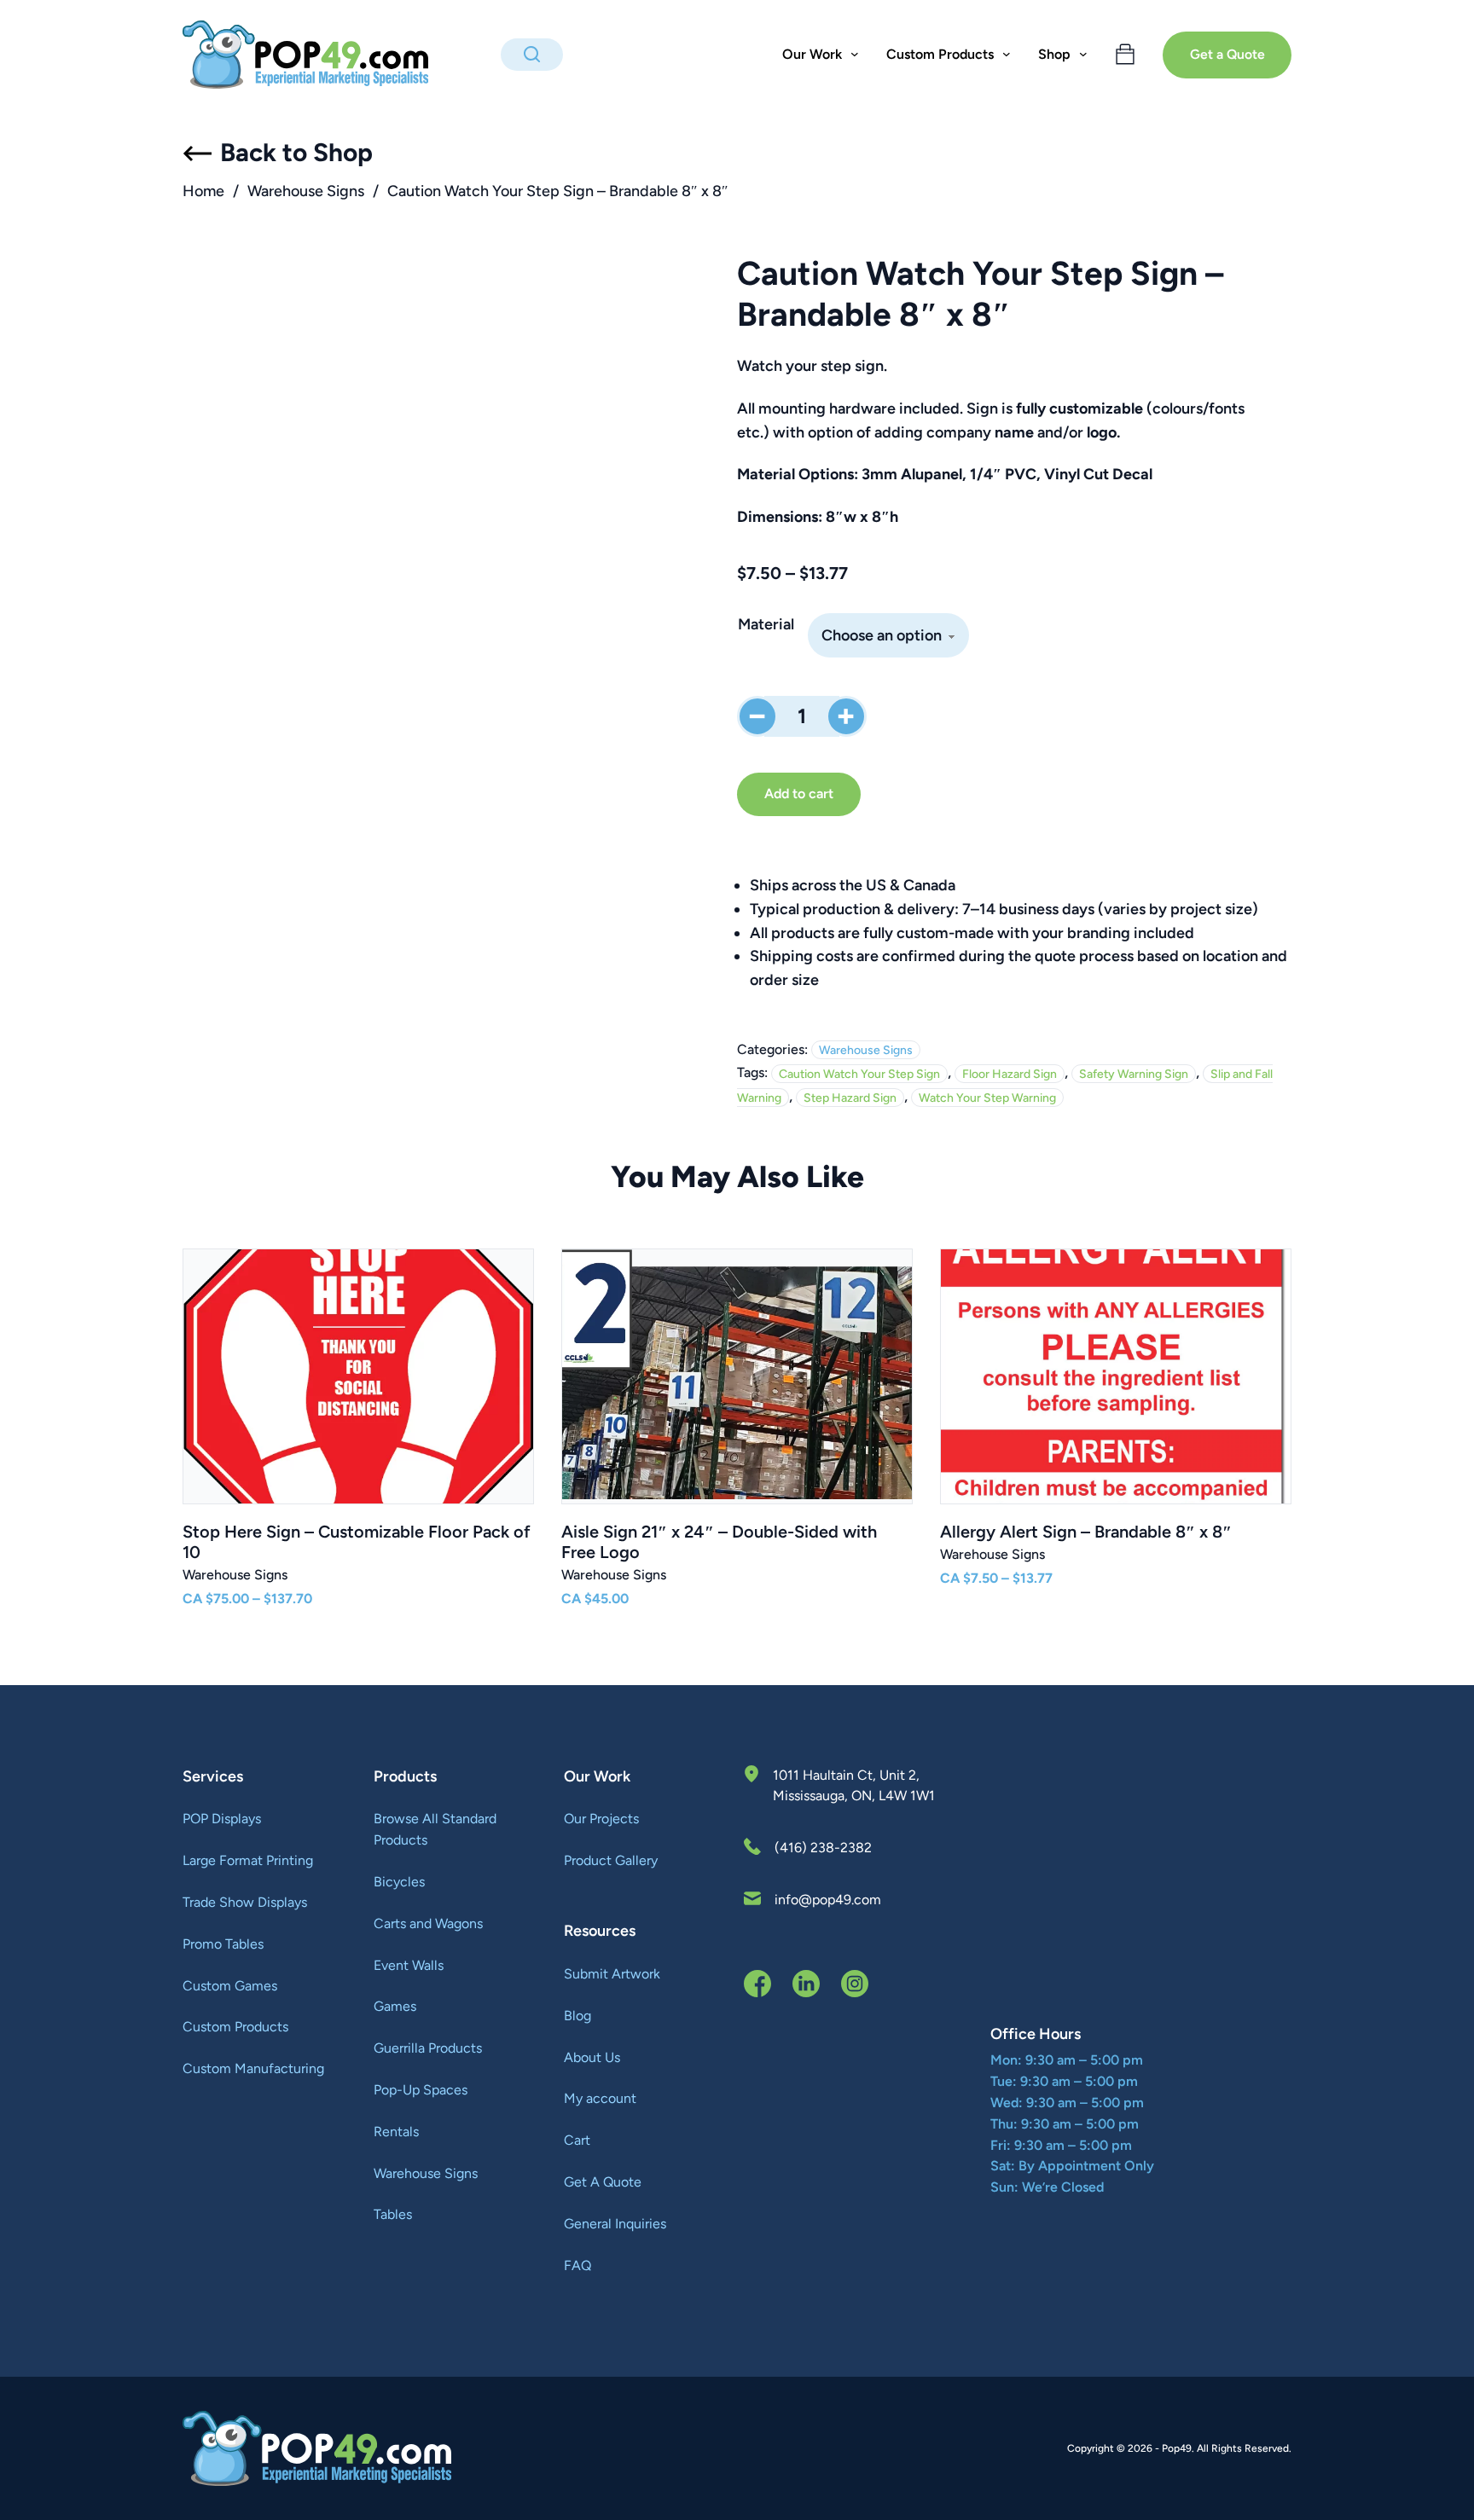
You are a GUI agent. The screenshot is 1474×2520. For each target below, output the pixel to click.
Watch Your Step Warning (987, 1097)
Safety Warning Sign (1134, 1073)
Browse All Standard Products (435, 1829)
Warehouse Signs (306, 191)
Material (766, 624)
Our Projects (601, 1819)
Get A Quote (603, 2182)
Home (203, 191)
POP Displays (222, 1819)
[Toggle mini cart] (1125, 55)
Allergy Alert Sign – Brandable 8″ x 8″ (1086, 1532)
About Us (592, 2057)
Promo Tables (223, 1944)
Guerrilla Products (428, 2048)
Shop (1054, 54)
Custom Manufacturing (253, 2068)
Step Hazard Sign (850, 1097)
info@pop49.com (828, 1900)
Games (395, 2006)
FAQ (577, 2265)
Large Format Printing (248, 1860)
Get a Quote (1227, 54)
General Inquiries (615, 2224)
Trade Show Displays (245, 1902)
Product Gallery (611, 1860)
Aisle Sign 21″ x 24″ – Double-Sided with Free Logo (719, 1542)
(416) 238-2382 (823, 1848)
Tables (393, 2214)
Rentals (396, 2132)
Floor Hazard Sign (1010, 1073)
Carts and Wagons (428, 1923)
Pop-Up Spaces (421, 2090)
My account (600, 2098)
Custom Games (230, 1986)
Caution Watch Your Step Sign (859, 1073)
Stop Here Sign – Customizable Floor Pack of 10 (357, 1542)
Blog (577, 2016)
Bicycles (399, 1882)
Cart (577, 2140)
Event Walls (409, 1965)
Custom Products (235, 2027)
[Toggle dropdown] (855, 55)
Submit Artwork (612, 1974)
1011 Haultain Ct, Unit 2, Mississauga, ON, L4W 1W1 (854, 1785)
